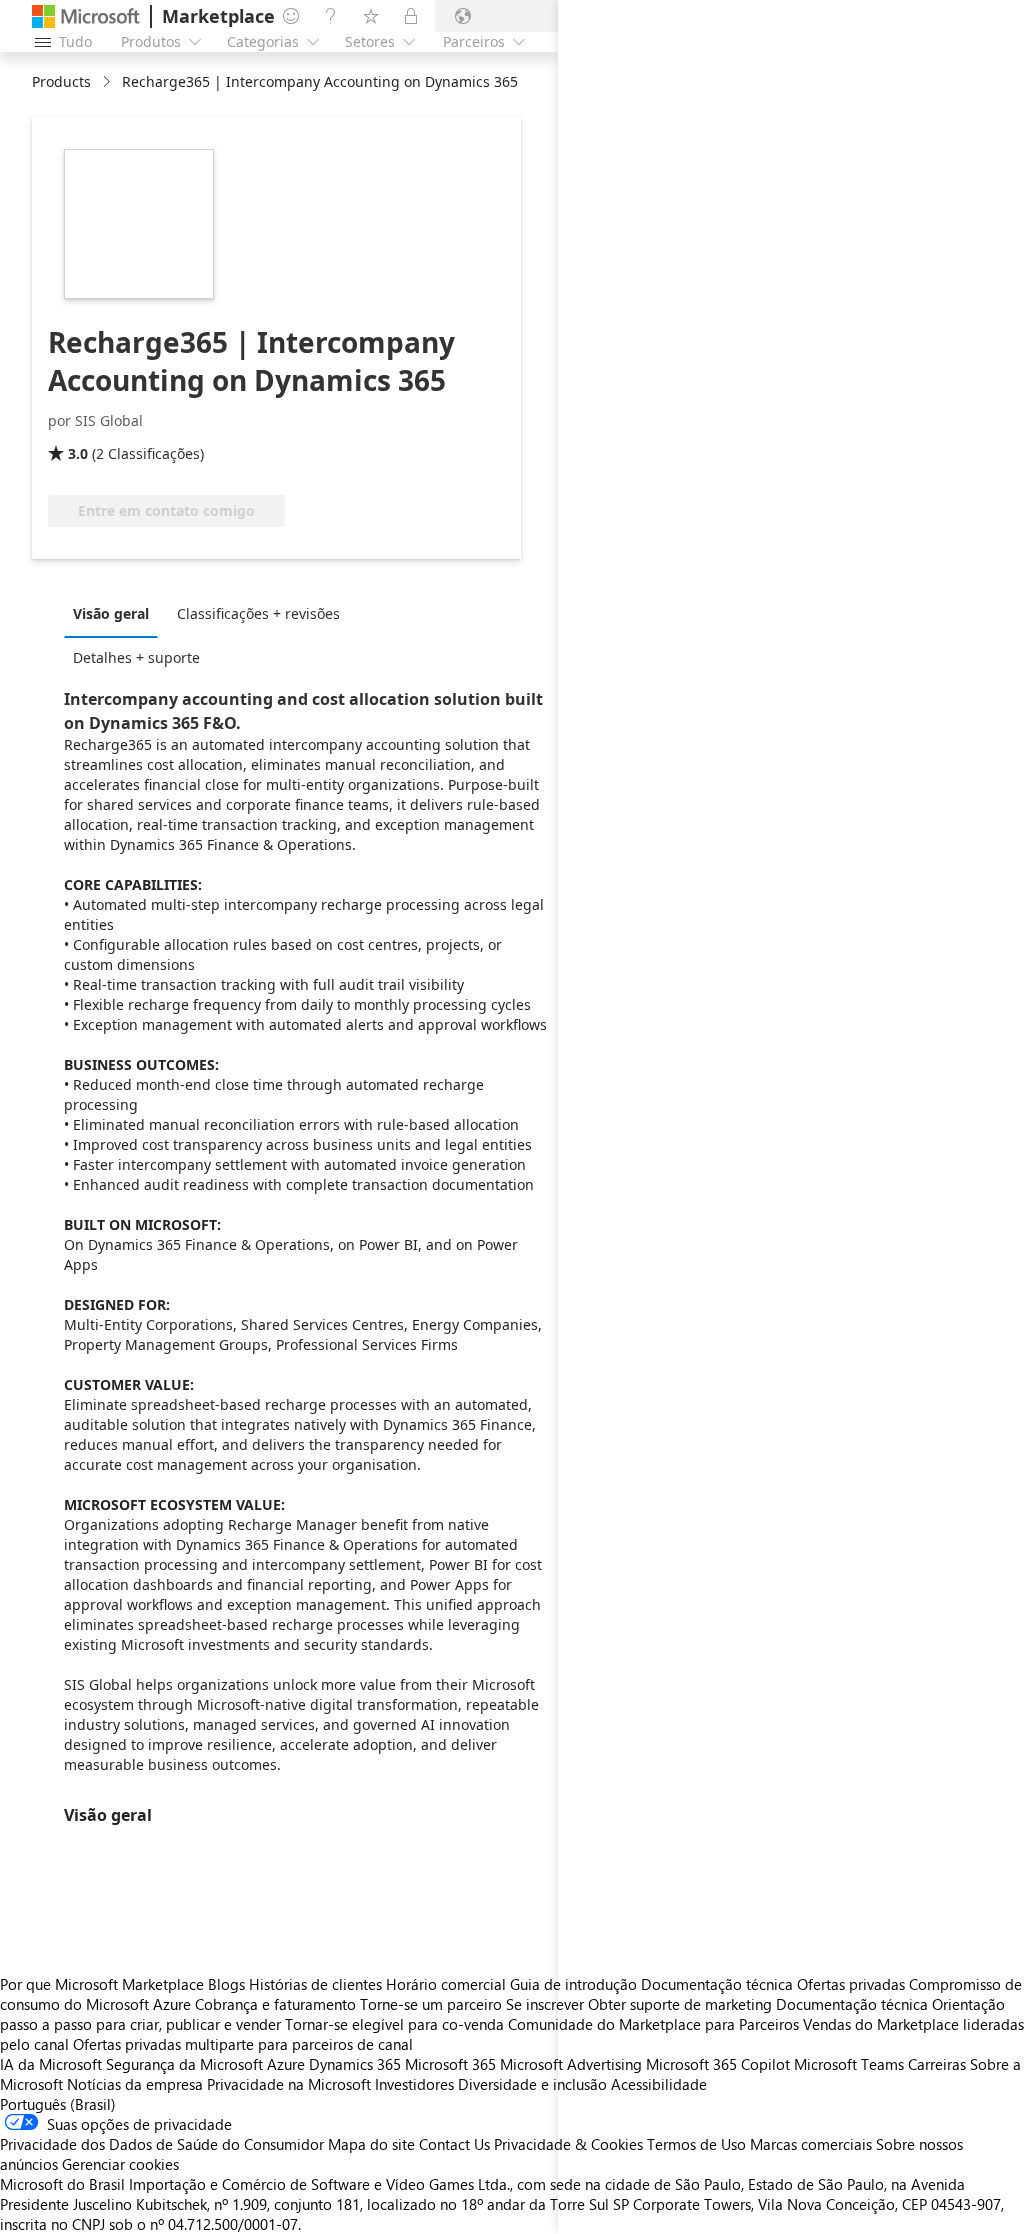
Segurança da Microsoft (184, 2064)
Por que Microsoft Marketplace (102, 1984)
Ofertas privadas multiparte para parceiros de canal (243, 2044)
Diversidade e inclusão (532, 2084)
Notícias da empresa (135, 2084)
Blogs (226, 1984)
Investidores (414, 2084)
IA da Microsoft (51, 2064)
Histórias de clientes (315, 1984)
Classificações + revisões (258, 613)
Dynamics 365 (355, 2064)
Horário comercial (446, 1984)
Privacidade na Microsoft (289, 2084)
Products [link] (61, 81)
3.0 (78, 453)
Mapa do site (371, 2144)
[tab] (116, 613)
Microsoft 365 (450, 2064)
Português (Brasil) (58, 2104)
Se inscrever (545, 2004)
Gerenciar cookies (120, 2164)
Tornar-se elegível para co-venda (394, 2024)
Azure (286, 2064)
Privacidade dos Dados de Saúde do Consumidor (162, 2144)
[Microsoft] (86, 16)
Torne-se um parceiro (431, 2004)
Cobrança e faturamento (275, 2004)
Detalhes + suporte (136, 657)
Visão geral (111, 613)
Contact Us (454, 2144)
